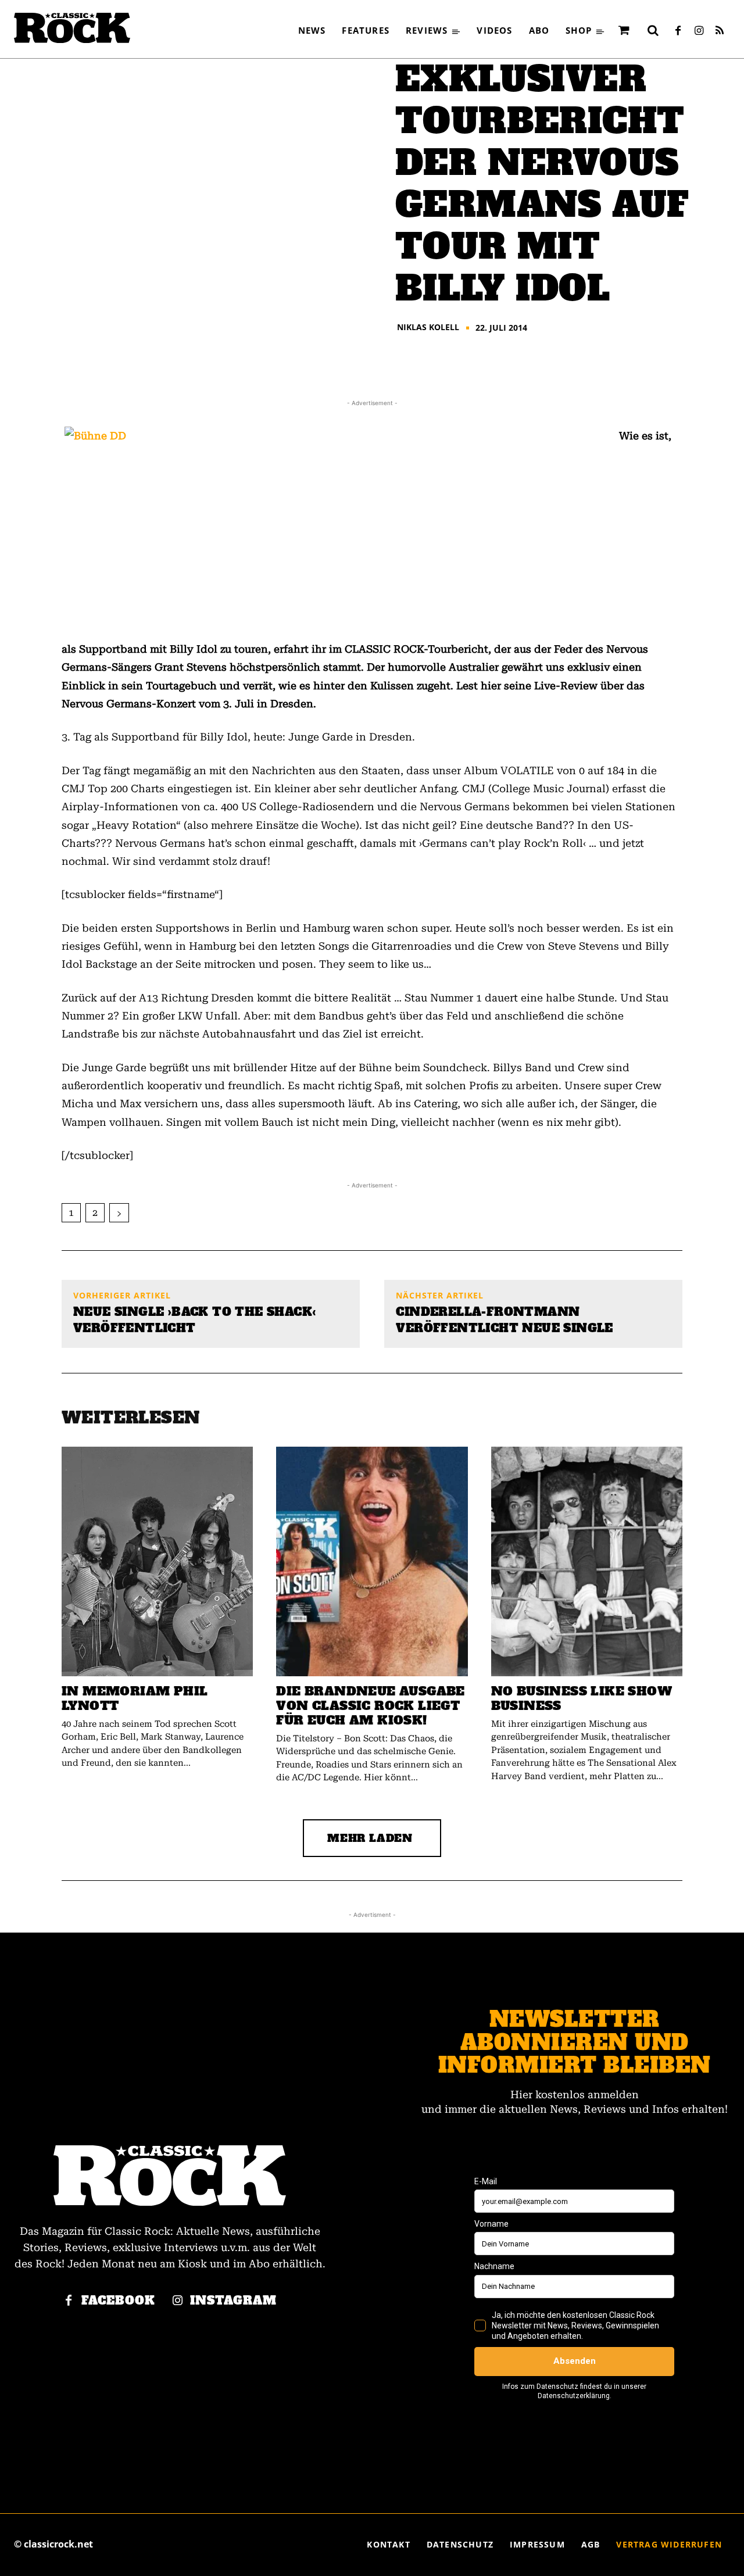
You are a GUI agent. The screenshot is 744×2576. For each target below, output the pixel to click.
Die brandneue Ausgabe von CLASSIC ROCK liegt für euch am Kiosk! (370, 1706)
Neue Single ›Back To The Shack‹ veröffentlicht (194, 1320)
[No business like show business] (587, 1561)
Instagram (233, 2301)
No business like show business (582, 1698)
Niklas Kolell (428, 327)
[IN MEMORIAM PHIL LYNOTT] (157, 1561)
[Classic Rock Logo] (72, 28)
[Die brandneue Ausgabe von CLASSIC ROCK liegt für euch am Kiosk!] (372, 1561)
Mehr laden (370, 1838)
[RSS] (720, 31)
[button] (653, 30)
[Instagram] (699, 31)
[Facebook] (678, 31)
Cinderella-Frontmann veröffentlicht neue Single (504, 1320)
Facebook (118, 2301)
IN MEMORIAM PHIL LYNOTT (135, 1698)
